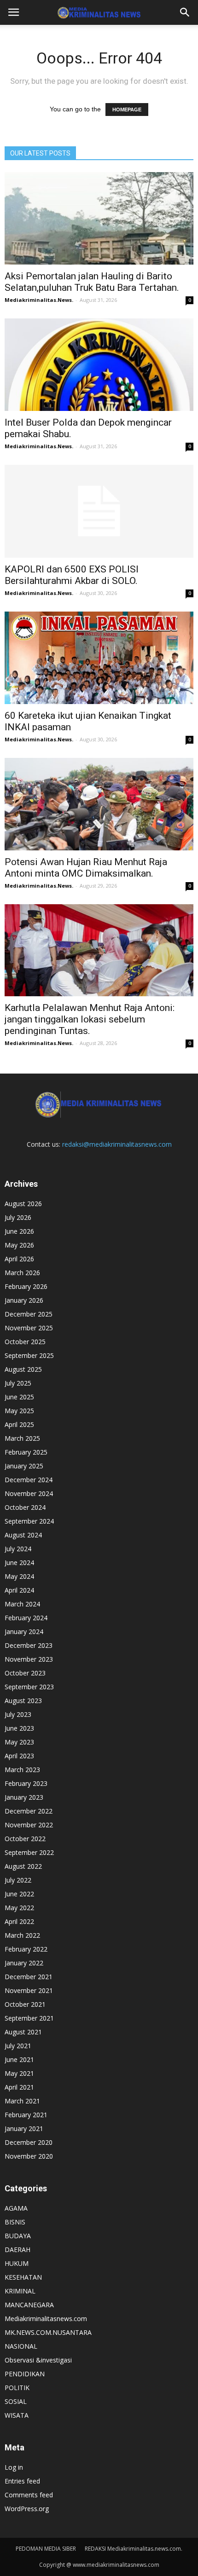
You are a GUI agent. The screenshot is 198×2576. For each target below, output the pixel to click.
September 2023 (29, 1687)
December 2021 (29, 1977)
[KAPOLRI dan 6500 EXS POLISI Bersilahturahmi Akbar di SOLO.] (99, 511)
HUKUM (17, 2263)
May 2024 (19, 1576)
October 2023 (25, 1673)
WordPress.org (27, 2509)
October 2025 (25, 1342)
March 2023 (22, 1770)
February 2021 (26, 2115)
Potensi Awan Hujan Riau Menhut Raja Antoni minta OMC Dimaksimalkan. (86, 868)
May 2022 (19, 1908)
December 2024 (29, 1480)
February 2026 (26, 1286)
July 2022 (18, 1880)
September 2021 (29, 2018)
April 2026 (19, 1259)
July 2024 (18, 1549)
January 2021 (24, 2128)
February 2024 (26, 1618)
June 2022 (19, 1894)
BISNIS (15, 2222)
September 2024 (29, 1521)
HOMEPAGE (127, 110)
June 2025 (19, 1397)
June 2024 (19, 1562)
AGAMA (16, 2208)
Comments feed (29, 2495)
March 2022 (22, 1935)
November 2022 (29, 1825)
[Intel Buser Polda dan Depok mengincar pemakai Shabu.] (99, 365)
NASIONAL (21, 2346)
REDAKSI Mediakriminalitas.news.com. (134, 2549)
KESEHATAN (23, 2277)
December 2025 (29, 1314)
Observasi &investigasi (38, 2360)
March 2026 (22, 1273)
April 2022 (19, 1921)
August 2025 (23, 1369)
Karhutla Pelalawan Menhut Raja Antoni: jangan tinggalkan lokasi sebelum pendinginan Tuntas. (90, 1019)
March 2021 (22, 2101)
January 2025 (24, 1466)
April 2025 (19, 1424)
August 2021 (23, 2032)
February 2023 (26, 1783)
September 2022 (29, 1852)
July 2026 (18, 1217)
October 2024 (25, 1507)
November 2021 (29, 1990)
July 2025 (18, 1383)
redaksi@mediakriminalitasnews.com (117, 1144)
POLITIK (17, 2388)
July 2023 (18, 1714)
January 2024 (24, 1632)
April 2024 (19, 1590)
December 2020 (29, 2142)
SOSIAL (16, 2401)
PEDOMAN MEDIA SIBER (46, 2549)
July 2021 (18, 2046)
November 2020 (29, 2156)
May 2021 (19, 2073)
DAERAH (17, 2250)
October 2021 (25, 2004)
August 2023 (23, 1701)
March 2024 (22, 1604)
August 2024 (23, 1535)
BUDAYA (18, 2236)
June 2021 (19, 2059)
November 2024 (29, 1493)
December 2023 (29, 1645)
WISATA (17, 2415)
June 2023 (19, 1728)
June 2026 (19, 1231)
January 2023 (24, 1797)
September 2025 (29, 1355)
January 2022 (24, 1963)
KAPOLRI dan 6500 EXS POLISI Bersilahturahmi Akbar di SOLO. (72, 575)
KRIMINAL (20, 2291)
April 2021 (19, 2087)
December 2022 (29, 1811)
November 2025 (29, 1328)
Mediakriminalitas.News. (39, 300)
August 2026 (23, 1204)
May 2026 (19, 1245)
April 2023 (19, 1756)
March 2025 (22, 1438)
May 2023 (19, 1742)
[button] (185, 12)
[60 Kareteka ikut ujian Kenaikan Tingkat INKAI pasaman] (99, 658)
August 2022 (23, 1866)
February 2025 (26, 1452)
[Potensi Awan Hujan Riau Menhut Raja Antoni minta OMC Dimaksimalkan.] (99, 804)
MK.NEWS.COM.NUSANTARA (48, 2332)
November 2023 (29, 1659)
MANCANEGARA (29, 2305)
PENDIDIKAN (25, 2374)
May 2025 (19, 1411)
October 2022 (25, 1839)
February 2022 (26, 1949)
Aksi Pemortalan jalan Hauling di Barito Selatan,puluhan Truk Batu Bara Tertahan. (92, 282)
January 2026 (24, 1300)
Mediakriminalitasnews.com (46, 2319)
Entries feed (22, 2481)
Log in (14, 2467)
